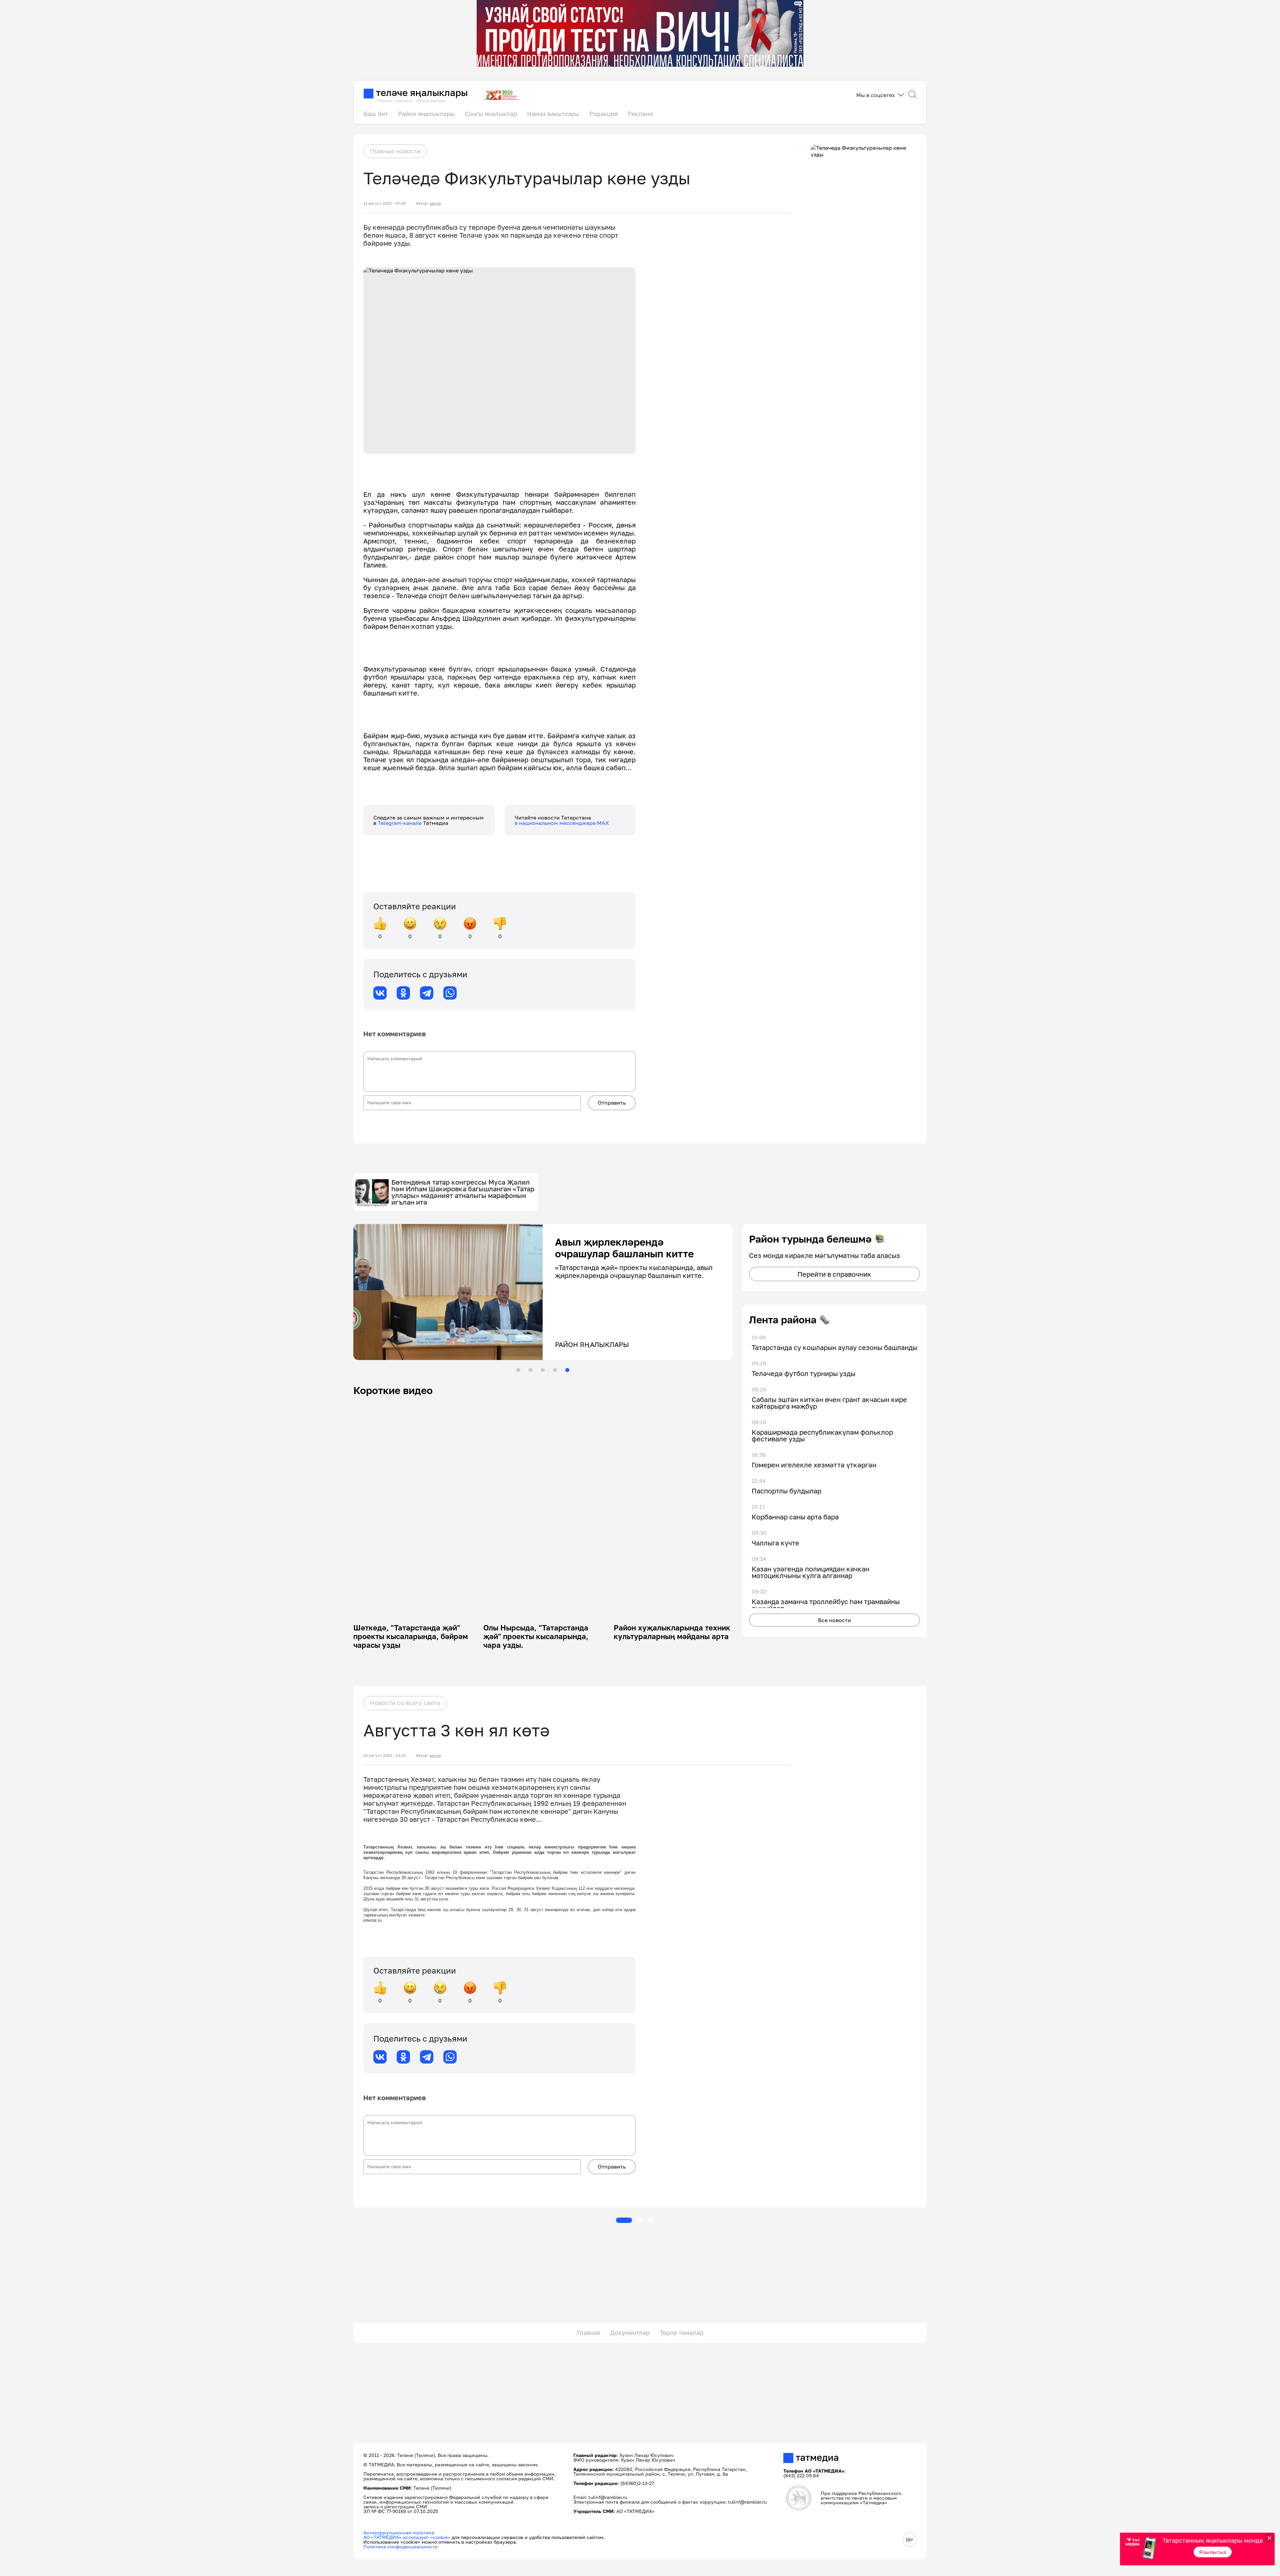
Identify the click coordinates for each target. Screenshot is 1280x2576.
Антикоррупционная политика (399, 2532)
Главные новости (395, 151)
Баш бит (376, 114)
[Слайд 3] (543, 1370)
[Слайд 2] (530, 1370)
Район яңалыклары (426, 114)
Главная (589, 2333)
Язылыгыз (1213, 2552)
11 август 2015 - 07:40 (384, 203)
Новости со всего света (405, 1703)
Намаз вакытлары (553, 114)
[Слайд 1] (518, 1370)
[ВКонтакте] (380, 993)
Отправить (612, 1103)
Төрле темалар (681, 2333)
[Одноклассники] (403, 993)
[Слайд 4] (555, 1370)
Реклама (640, 114)
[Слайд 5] (567, 1370)
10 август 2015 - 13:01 (384, 1755)
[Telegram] (427, 993)
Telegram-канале (400, 823)
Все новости (834, 1620)
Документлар (630, 2333)
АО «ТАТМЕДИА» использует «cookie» (407, 2537)
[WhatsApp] (450, 993)
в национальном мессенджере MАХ (562, 823)
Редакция (603, 114)
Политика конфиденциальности (400, 2546)
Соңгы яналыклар (491, 114)
